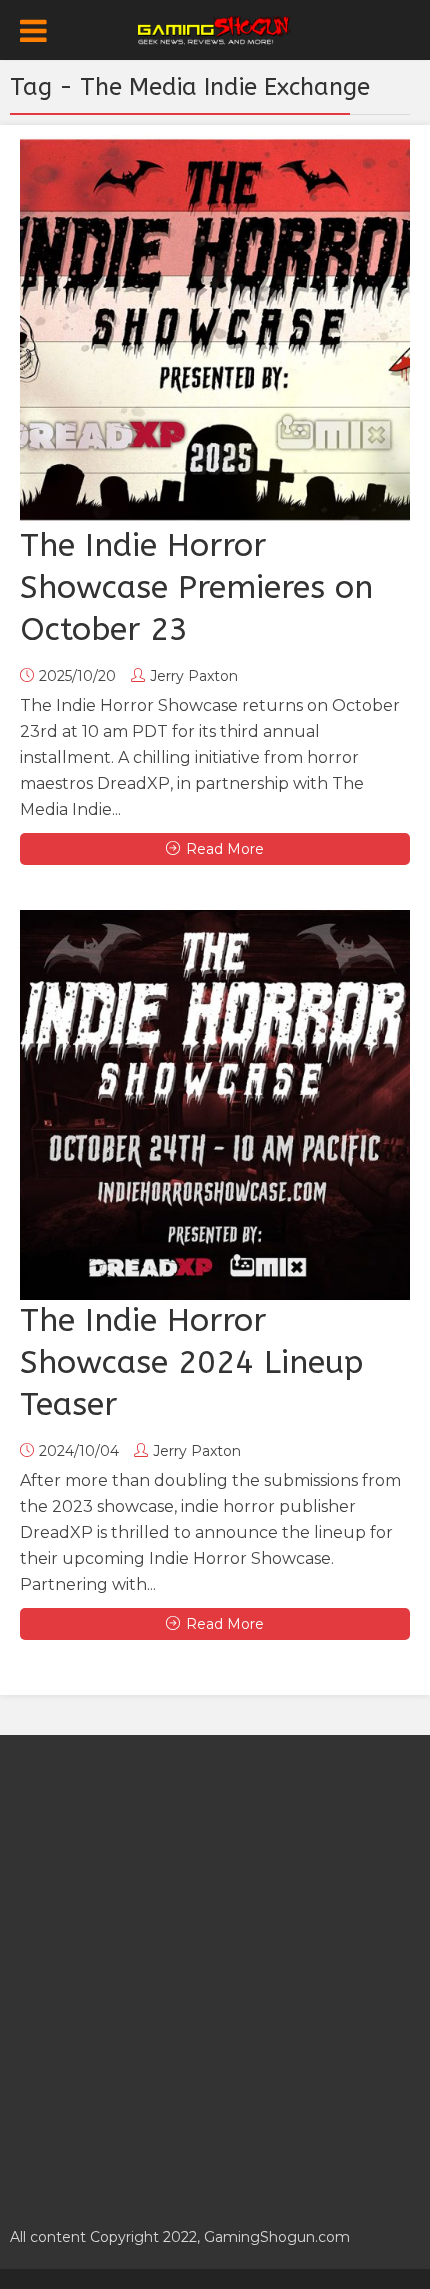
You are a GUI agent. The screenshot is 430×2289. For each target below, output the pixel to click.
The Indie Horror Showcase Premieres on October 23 (196, 587)
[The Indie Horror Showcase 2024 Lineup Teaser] (215, 1105)
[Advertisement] (215, 1970)
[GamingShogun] (215, 28)
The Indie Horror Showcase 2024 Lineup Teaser (191, 1362)
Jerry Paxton (194, 676)
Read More (225, 849)
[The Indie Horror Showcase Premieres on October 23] (215, 330)
